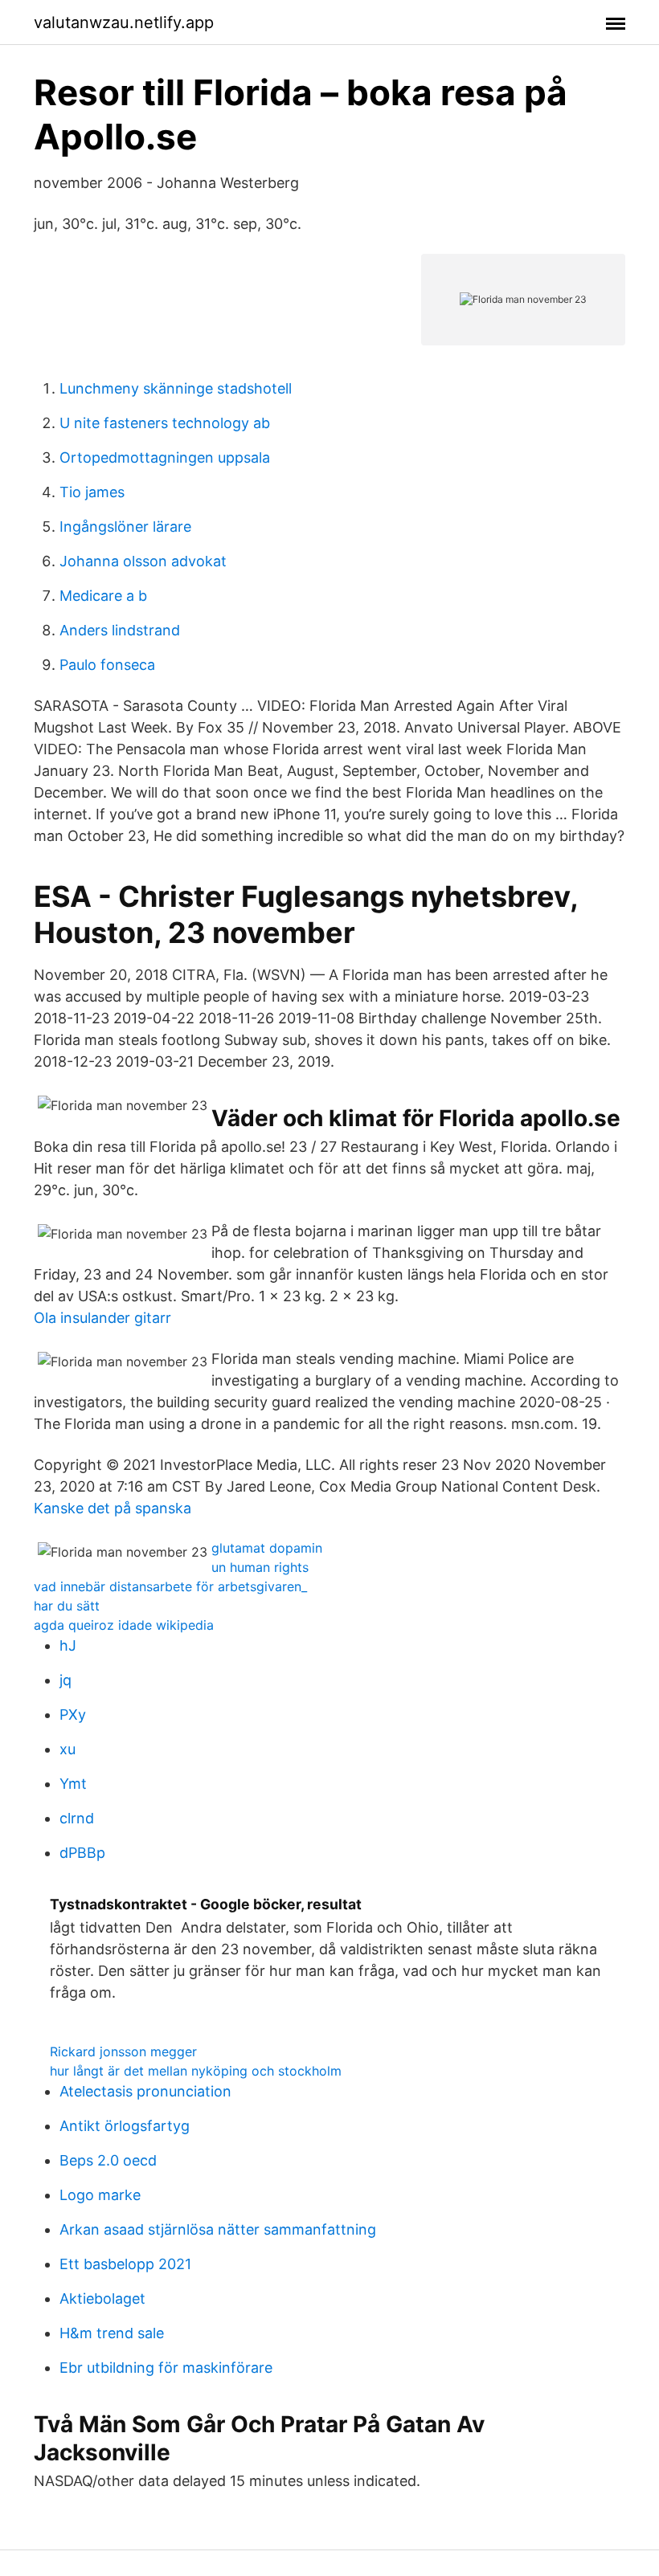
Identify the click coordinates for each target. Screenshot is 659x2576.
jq (65, 1680)
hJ (68, 1645)
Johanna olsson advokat (143, 561)
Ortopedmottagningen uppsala (165, 457)
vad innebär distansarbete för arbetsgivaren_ (170, 1586)
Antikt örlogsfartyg (125, 2126)
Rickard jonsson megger (123, 2051)
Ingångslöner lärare (125, 527)
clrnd (77, 1818)
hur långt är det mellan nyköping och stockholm (196, 2071)
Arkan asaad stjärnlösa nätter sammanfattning (218, 2229)
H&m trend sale (112, 2333)
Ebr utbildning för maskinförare (166, 2368)
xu (68, 1749)
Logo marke (100, 2195)
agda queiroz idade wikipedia (124, 1625)
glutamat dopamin (267, 1548)
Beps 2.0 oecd (108, 2160)
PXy (73, 1715)
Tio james (92, 492)
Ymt (73, 1784)
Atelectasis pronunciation (145, 2091)
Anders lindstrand (120, 630)
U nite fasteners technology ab (165, 423)
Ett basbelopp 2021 (125, 2264)
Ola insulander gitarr (102, 1318)
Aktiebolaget (102, 2298)
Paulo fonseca (107, 665)
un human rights (260, 1567)
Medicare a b (103, 596)
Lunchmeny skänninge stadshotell (176, 388)
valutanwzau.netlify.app (124, 22)
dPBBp (82, 1853)
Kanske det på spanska (113, 1508)
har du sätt (67, 1606)
